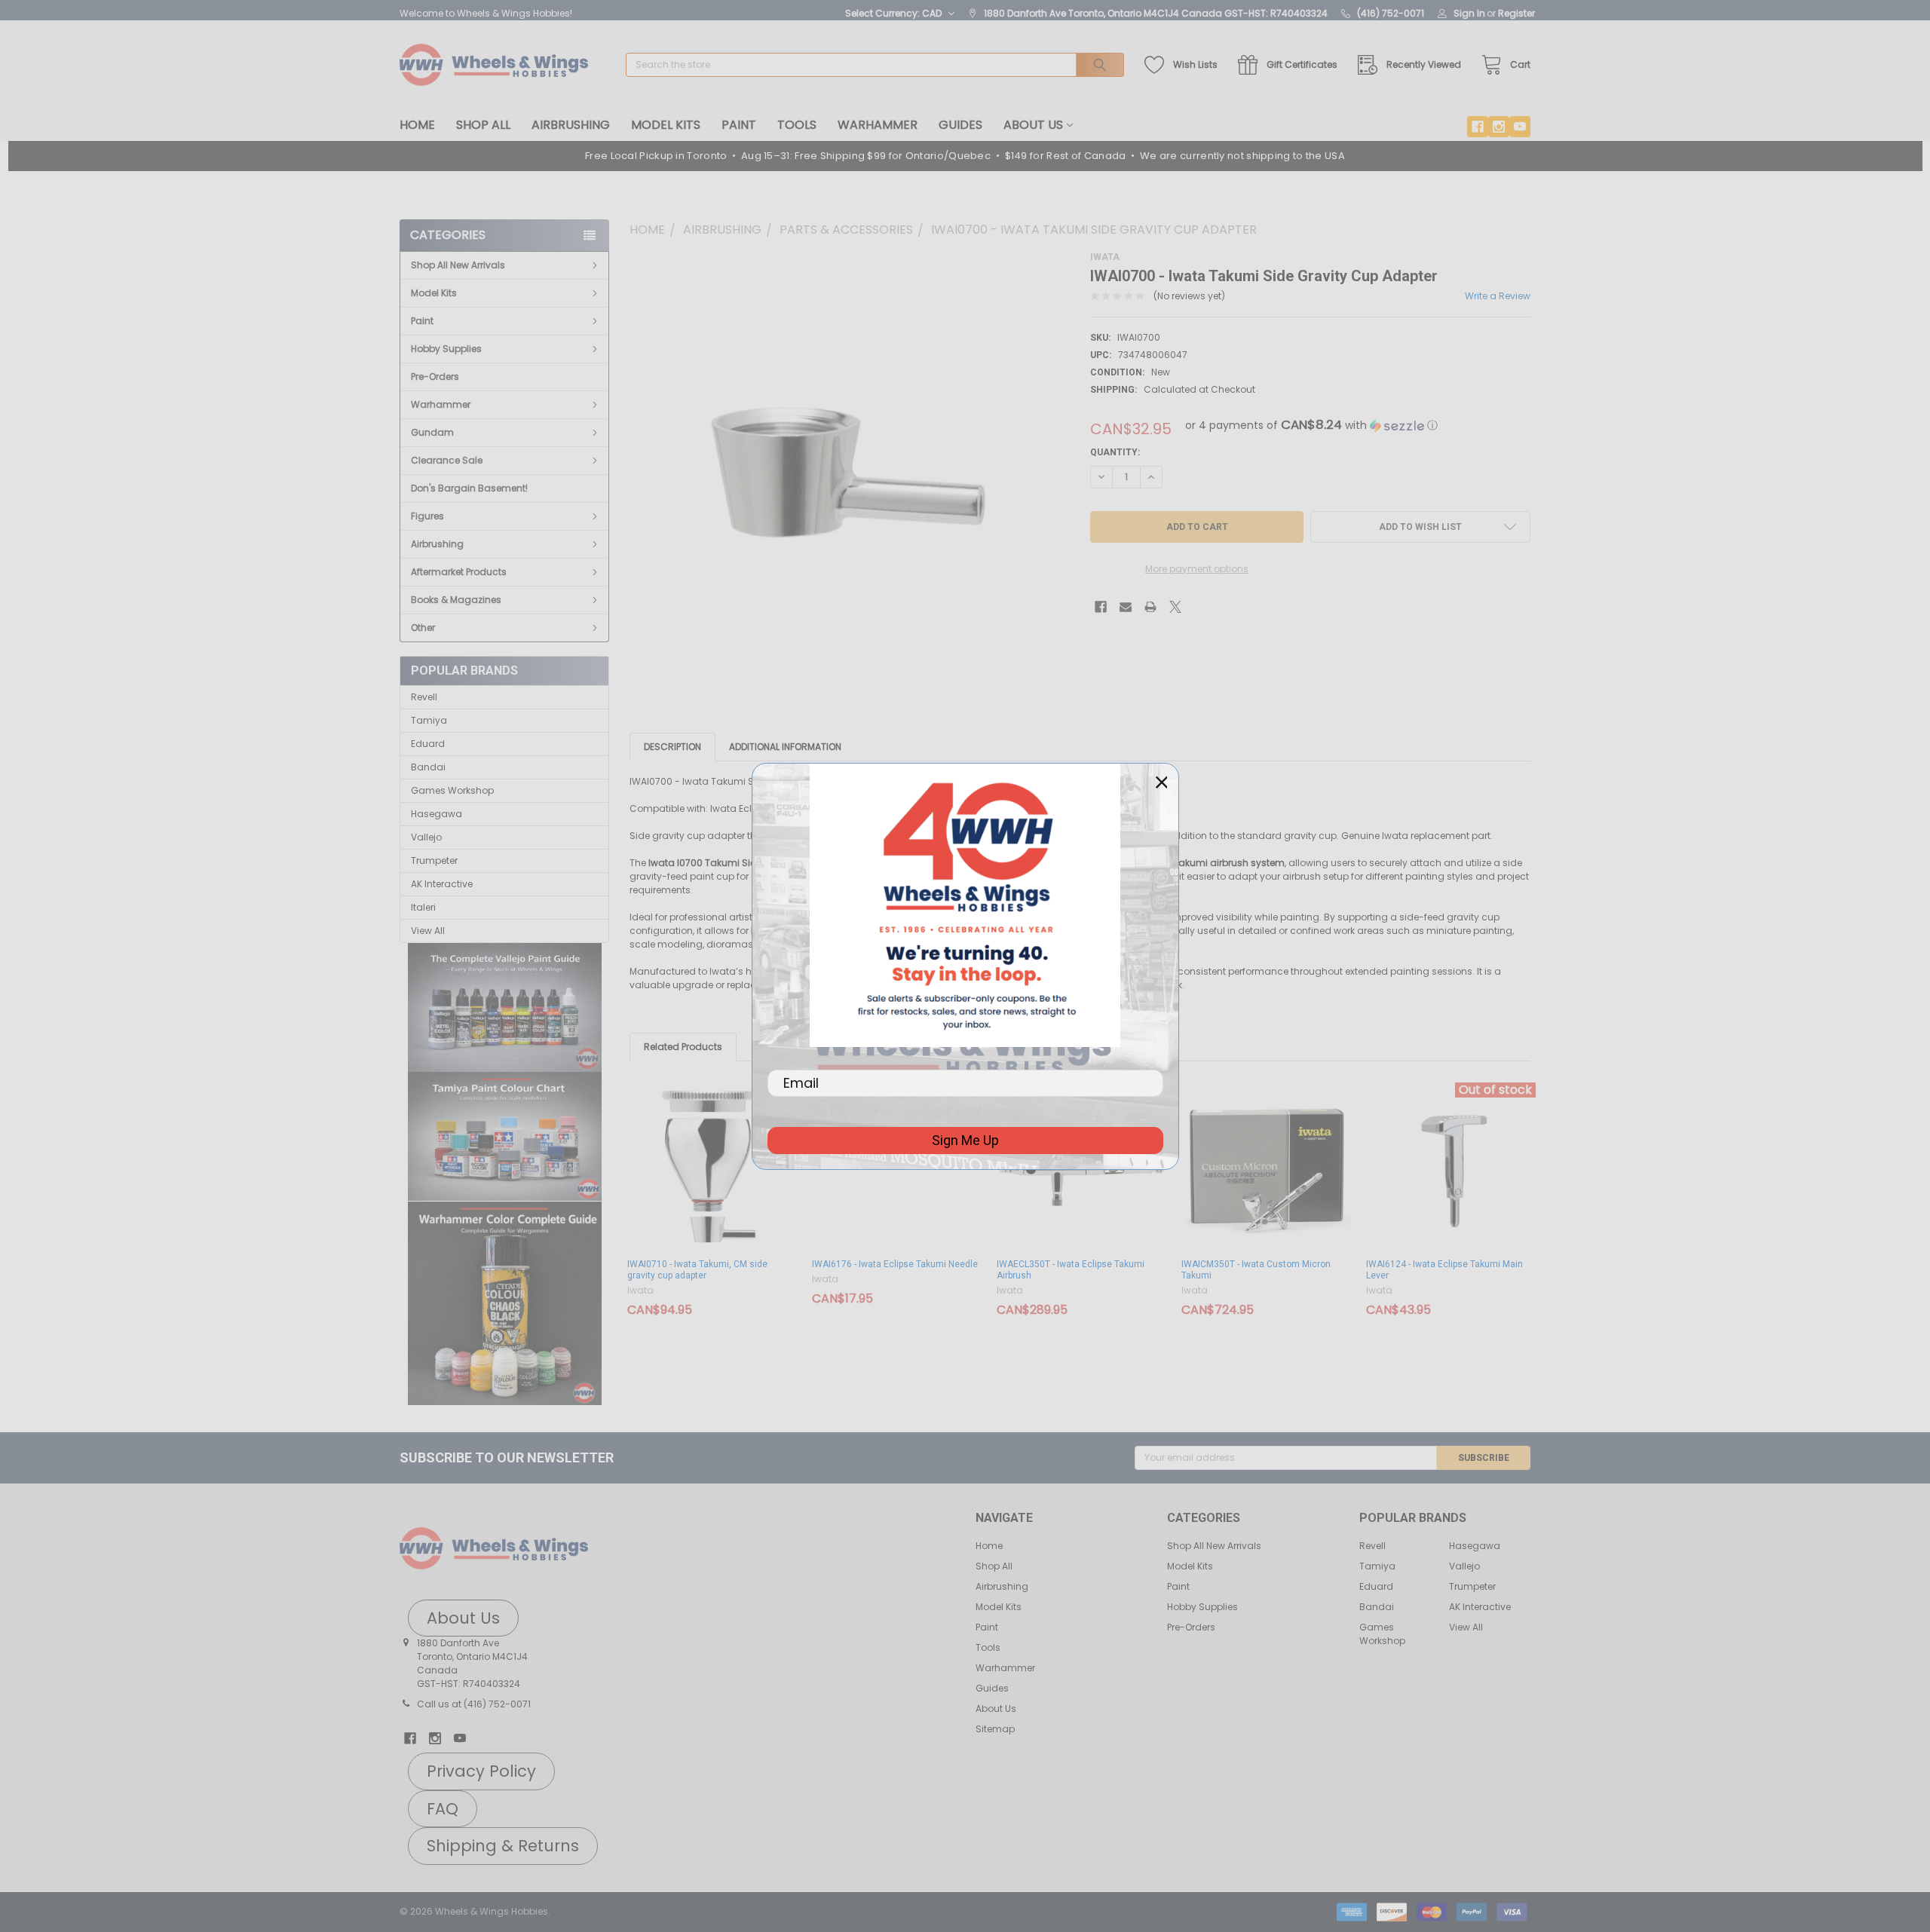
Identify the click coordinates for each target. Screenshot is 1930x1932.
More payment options (1197, 569)
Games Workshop (452, 790)
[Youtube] (1520, 127)
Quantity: (1115, 452)
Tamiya (429, 720)
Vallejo (426, 837)
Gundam (432, 432)
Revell (424, 697)
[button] (505, 1008)
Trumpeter (434, 860)
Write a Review (1498, 296)
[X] (1175, 607)
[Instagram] (1499, 127)
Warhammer (878, 125)
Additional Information (785, 747)
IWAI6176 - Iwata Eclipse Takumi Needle (895, 1264)
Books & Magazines (456, 600)
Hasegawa (437, 814)
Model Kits (666, 125)
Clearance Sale (447, 460)
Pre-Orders (435, 377)
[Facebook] (1478, 127)
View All (428, 931)
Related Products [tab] (683, 1047)
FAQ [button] (443, 1809)
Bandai (428, 767)
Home (417, 125)
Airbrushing (571, 125)
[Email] (1126, 607)
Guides (960, 125)
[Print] (1150, 607)
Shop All (483, 125)
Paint (739, 125)
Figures (427, 516)
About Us (1033, 125)
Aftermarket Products (459, 572)
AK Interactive (442, 884)
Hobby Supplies (446, 349)
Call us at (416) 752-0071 (474, 1704)
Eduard (428, 744)
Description (672, 747)
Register (1516, 13)
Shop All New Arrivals (458, 265)
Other (423, 628)
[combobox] (875, 65)
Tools (797, 125)
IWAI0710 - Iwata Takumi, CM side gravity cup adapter (697, 1270)
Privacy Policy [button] (481, 1771)
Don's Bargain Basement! (469, 488)
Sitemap (995, 1729)
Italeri (423, 907)
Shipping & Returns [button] (503, 1846)
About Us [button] (463, 1618)
